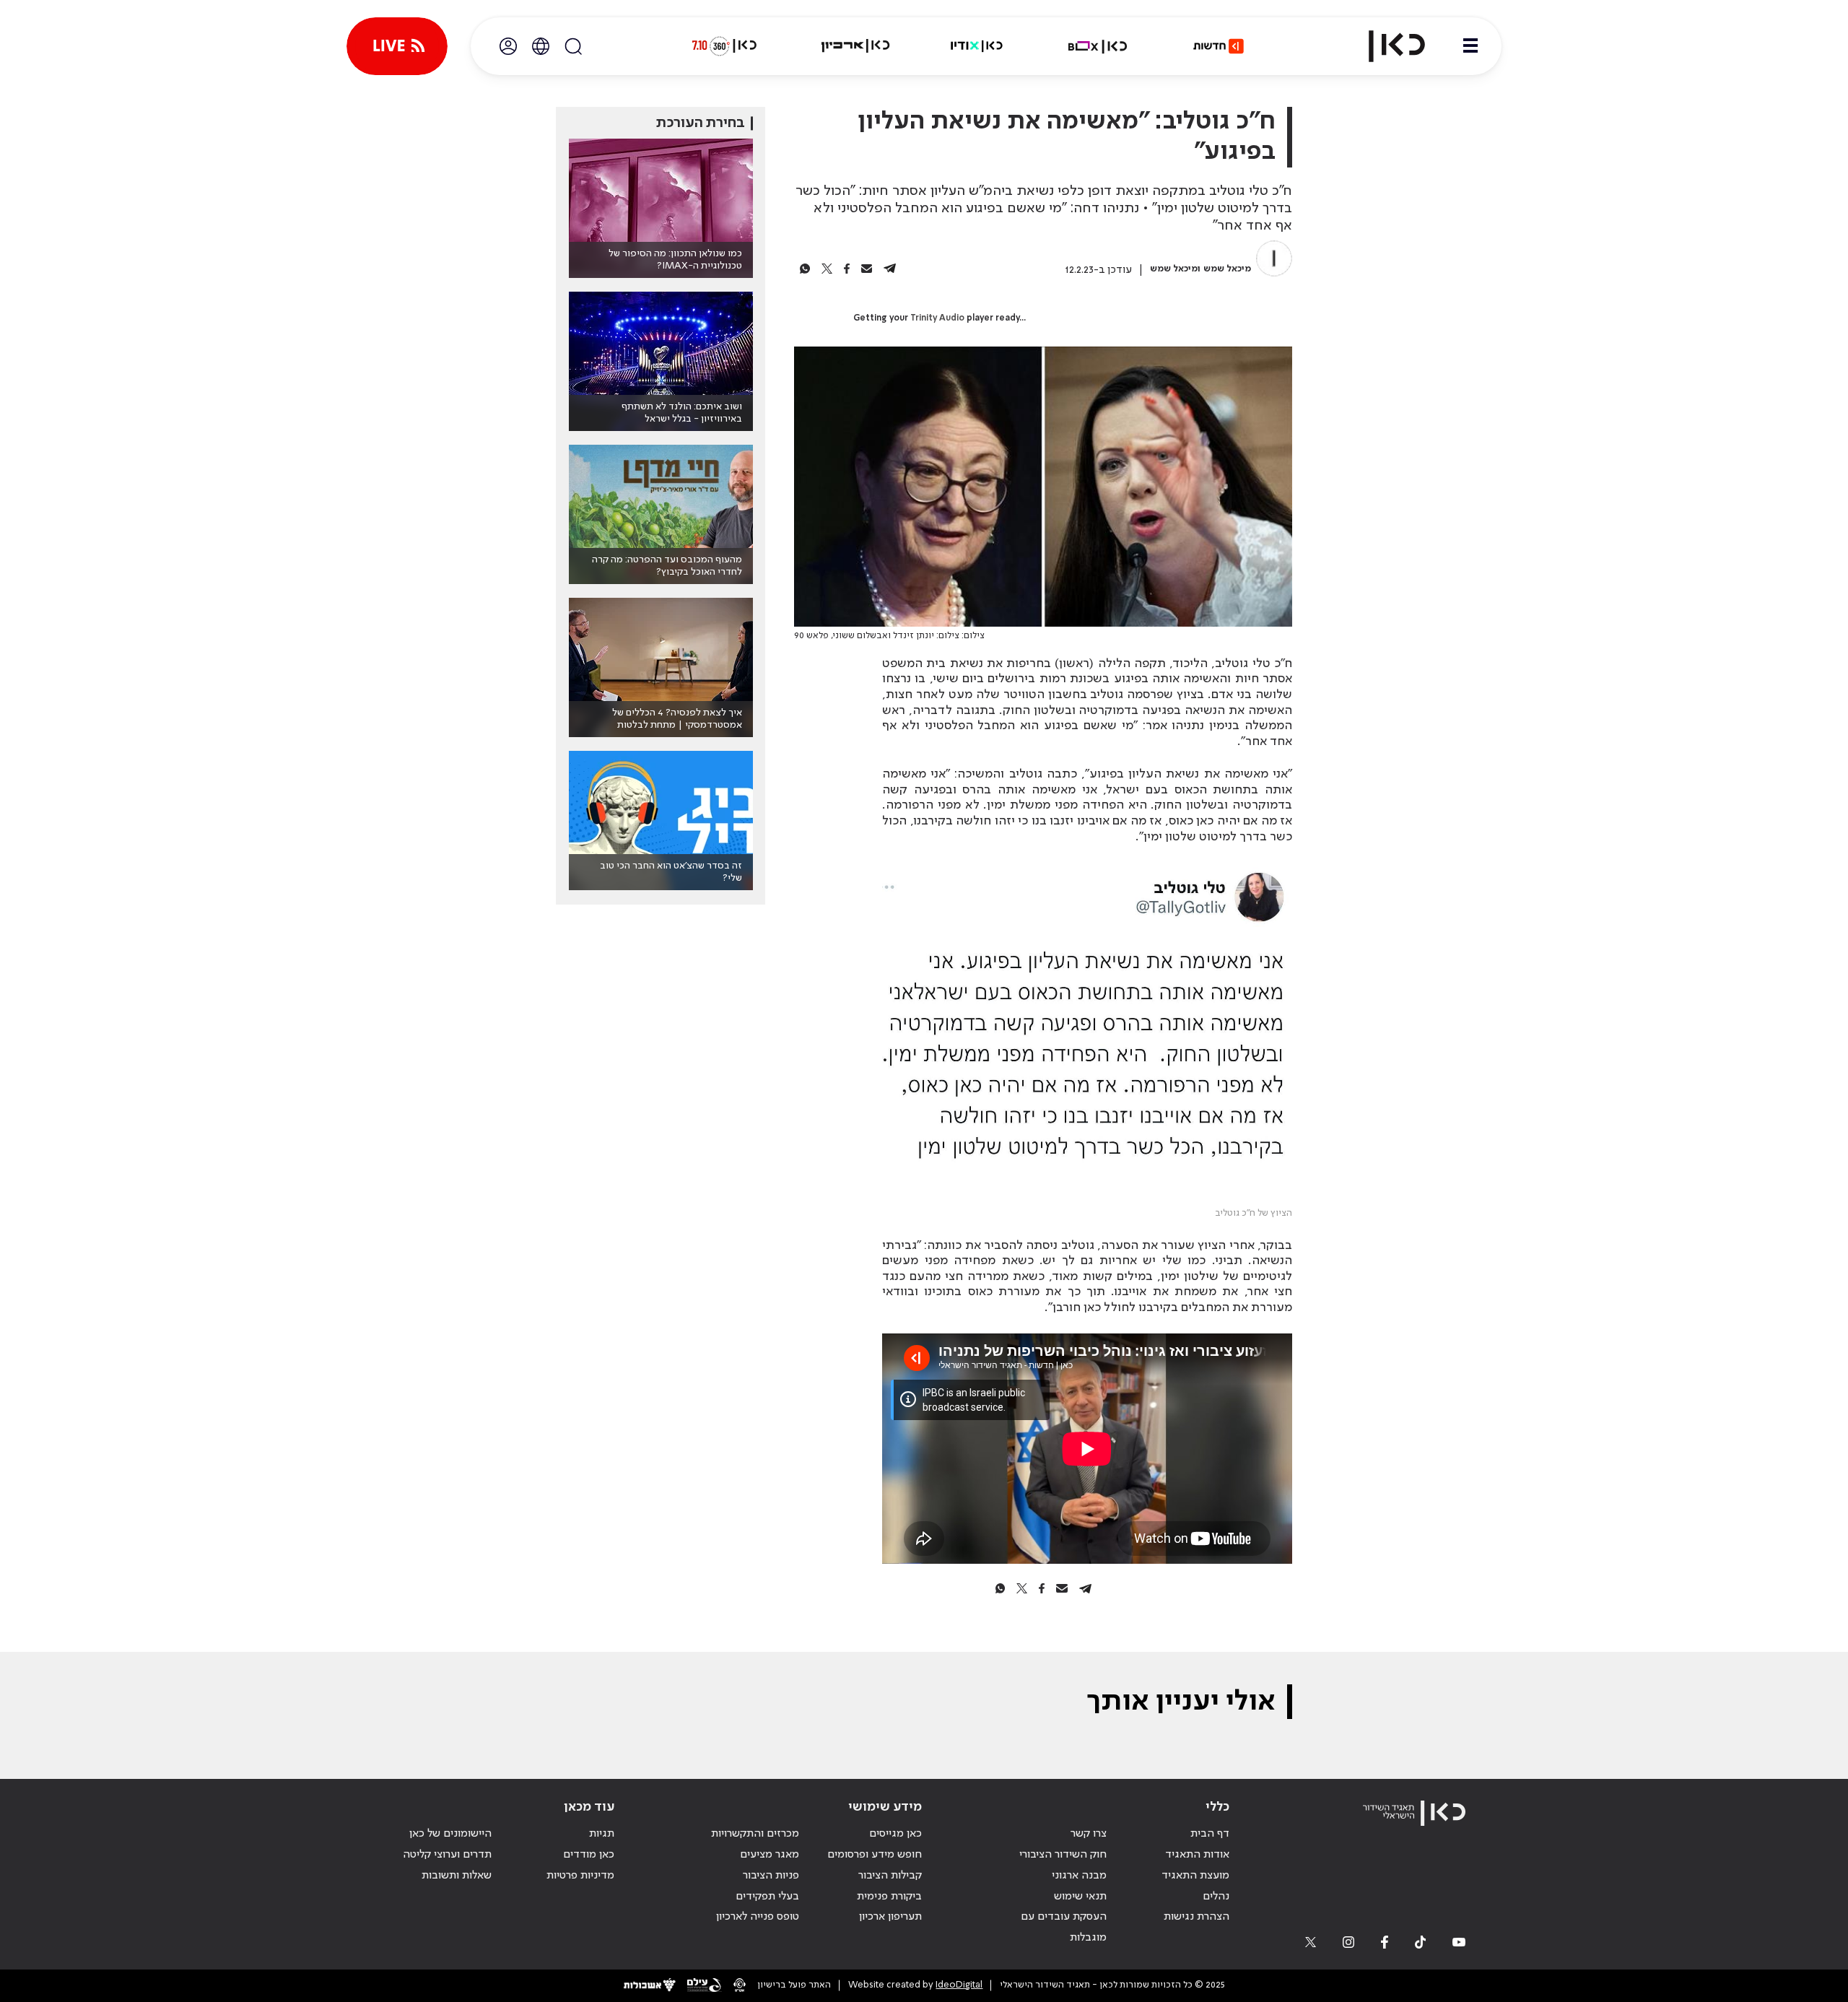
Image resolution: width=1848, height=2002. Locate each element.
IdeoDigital (959, 1985)
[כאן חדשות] (1219, 46)
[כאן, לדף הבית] (1385, 46)
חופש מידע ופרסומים (875, 1855)
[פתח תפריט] (1470, 46)
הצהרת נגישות (1197, 1917)
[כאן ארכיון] (855, 46)
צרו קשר (1089, 1834)
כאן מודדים (589, 1855)
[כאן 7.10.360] (724, 46)
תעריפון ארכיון (890, 1916)
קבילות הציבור (890, 1876)
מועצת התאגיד (1195, 1876)
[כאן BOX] (1098, 46)
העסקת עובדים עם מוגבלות (1064, 1927)
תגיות (602, 1834)
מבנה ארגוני (1079, 1876)
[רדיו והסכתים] (977, 46)
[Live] (397, 46)
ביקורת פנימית (889, 1897)
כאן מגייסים (895, 1834)
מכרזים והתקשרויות (755, 1834)
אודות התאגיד (1197, 1855)
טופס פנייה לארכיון (758, 1917)
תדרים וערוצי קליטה (447, 1855)
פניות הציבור (771, 1876)
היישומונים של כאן (450, 1834)
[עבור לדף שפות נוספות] (541, 46)
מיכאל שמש (1227, 269)
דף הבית (1210, 1834)
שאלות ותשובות (457, 1876)
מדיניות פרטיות (580, 1876)
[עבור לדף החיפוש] (573, 46)
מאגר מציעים (770, 1855)
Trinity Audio (937, 318)
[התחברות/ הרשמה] (508, 46)
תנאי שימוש (1080, 1897)
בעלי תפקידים (767, 1897)
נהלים (1216, 1897)
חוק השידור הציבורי (1063, 1855)
